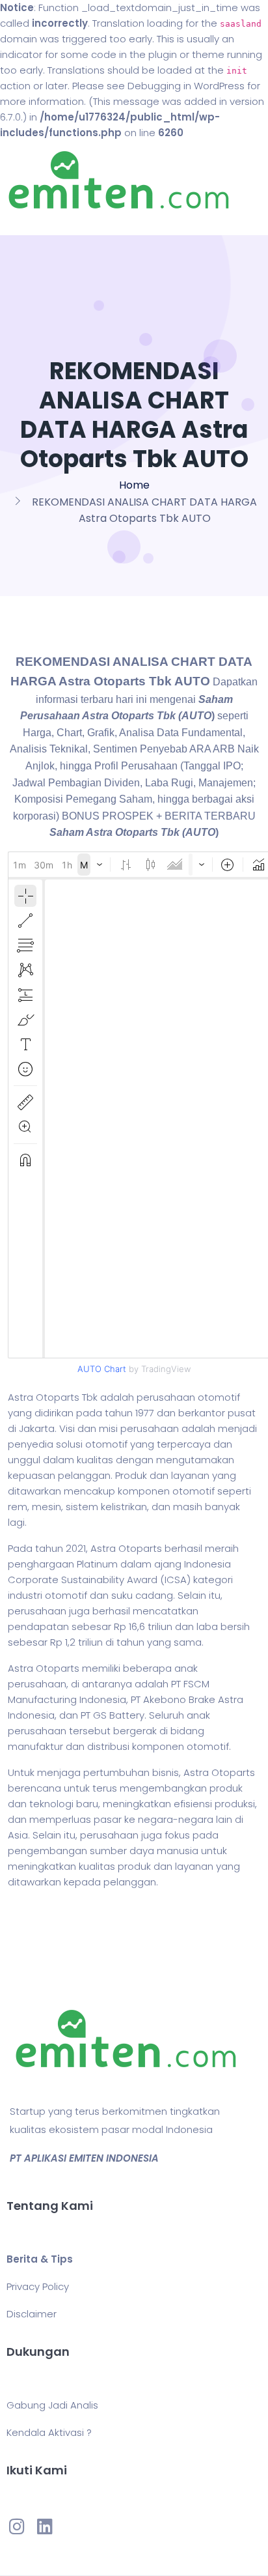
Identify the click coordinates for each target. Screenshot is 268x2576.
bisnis (166, 1772)
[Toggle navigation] (29, 222)
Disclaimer (32, 2314)
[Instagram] (17, 2526)
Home (134, 485)
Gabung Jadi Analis (52, 2405)
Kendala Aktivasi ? (49, 2432)
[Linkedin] (44, 2526)
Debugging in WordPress (186, 86)
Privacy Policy (38, 2286)
